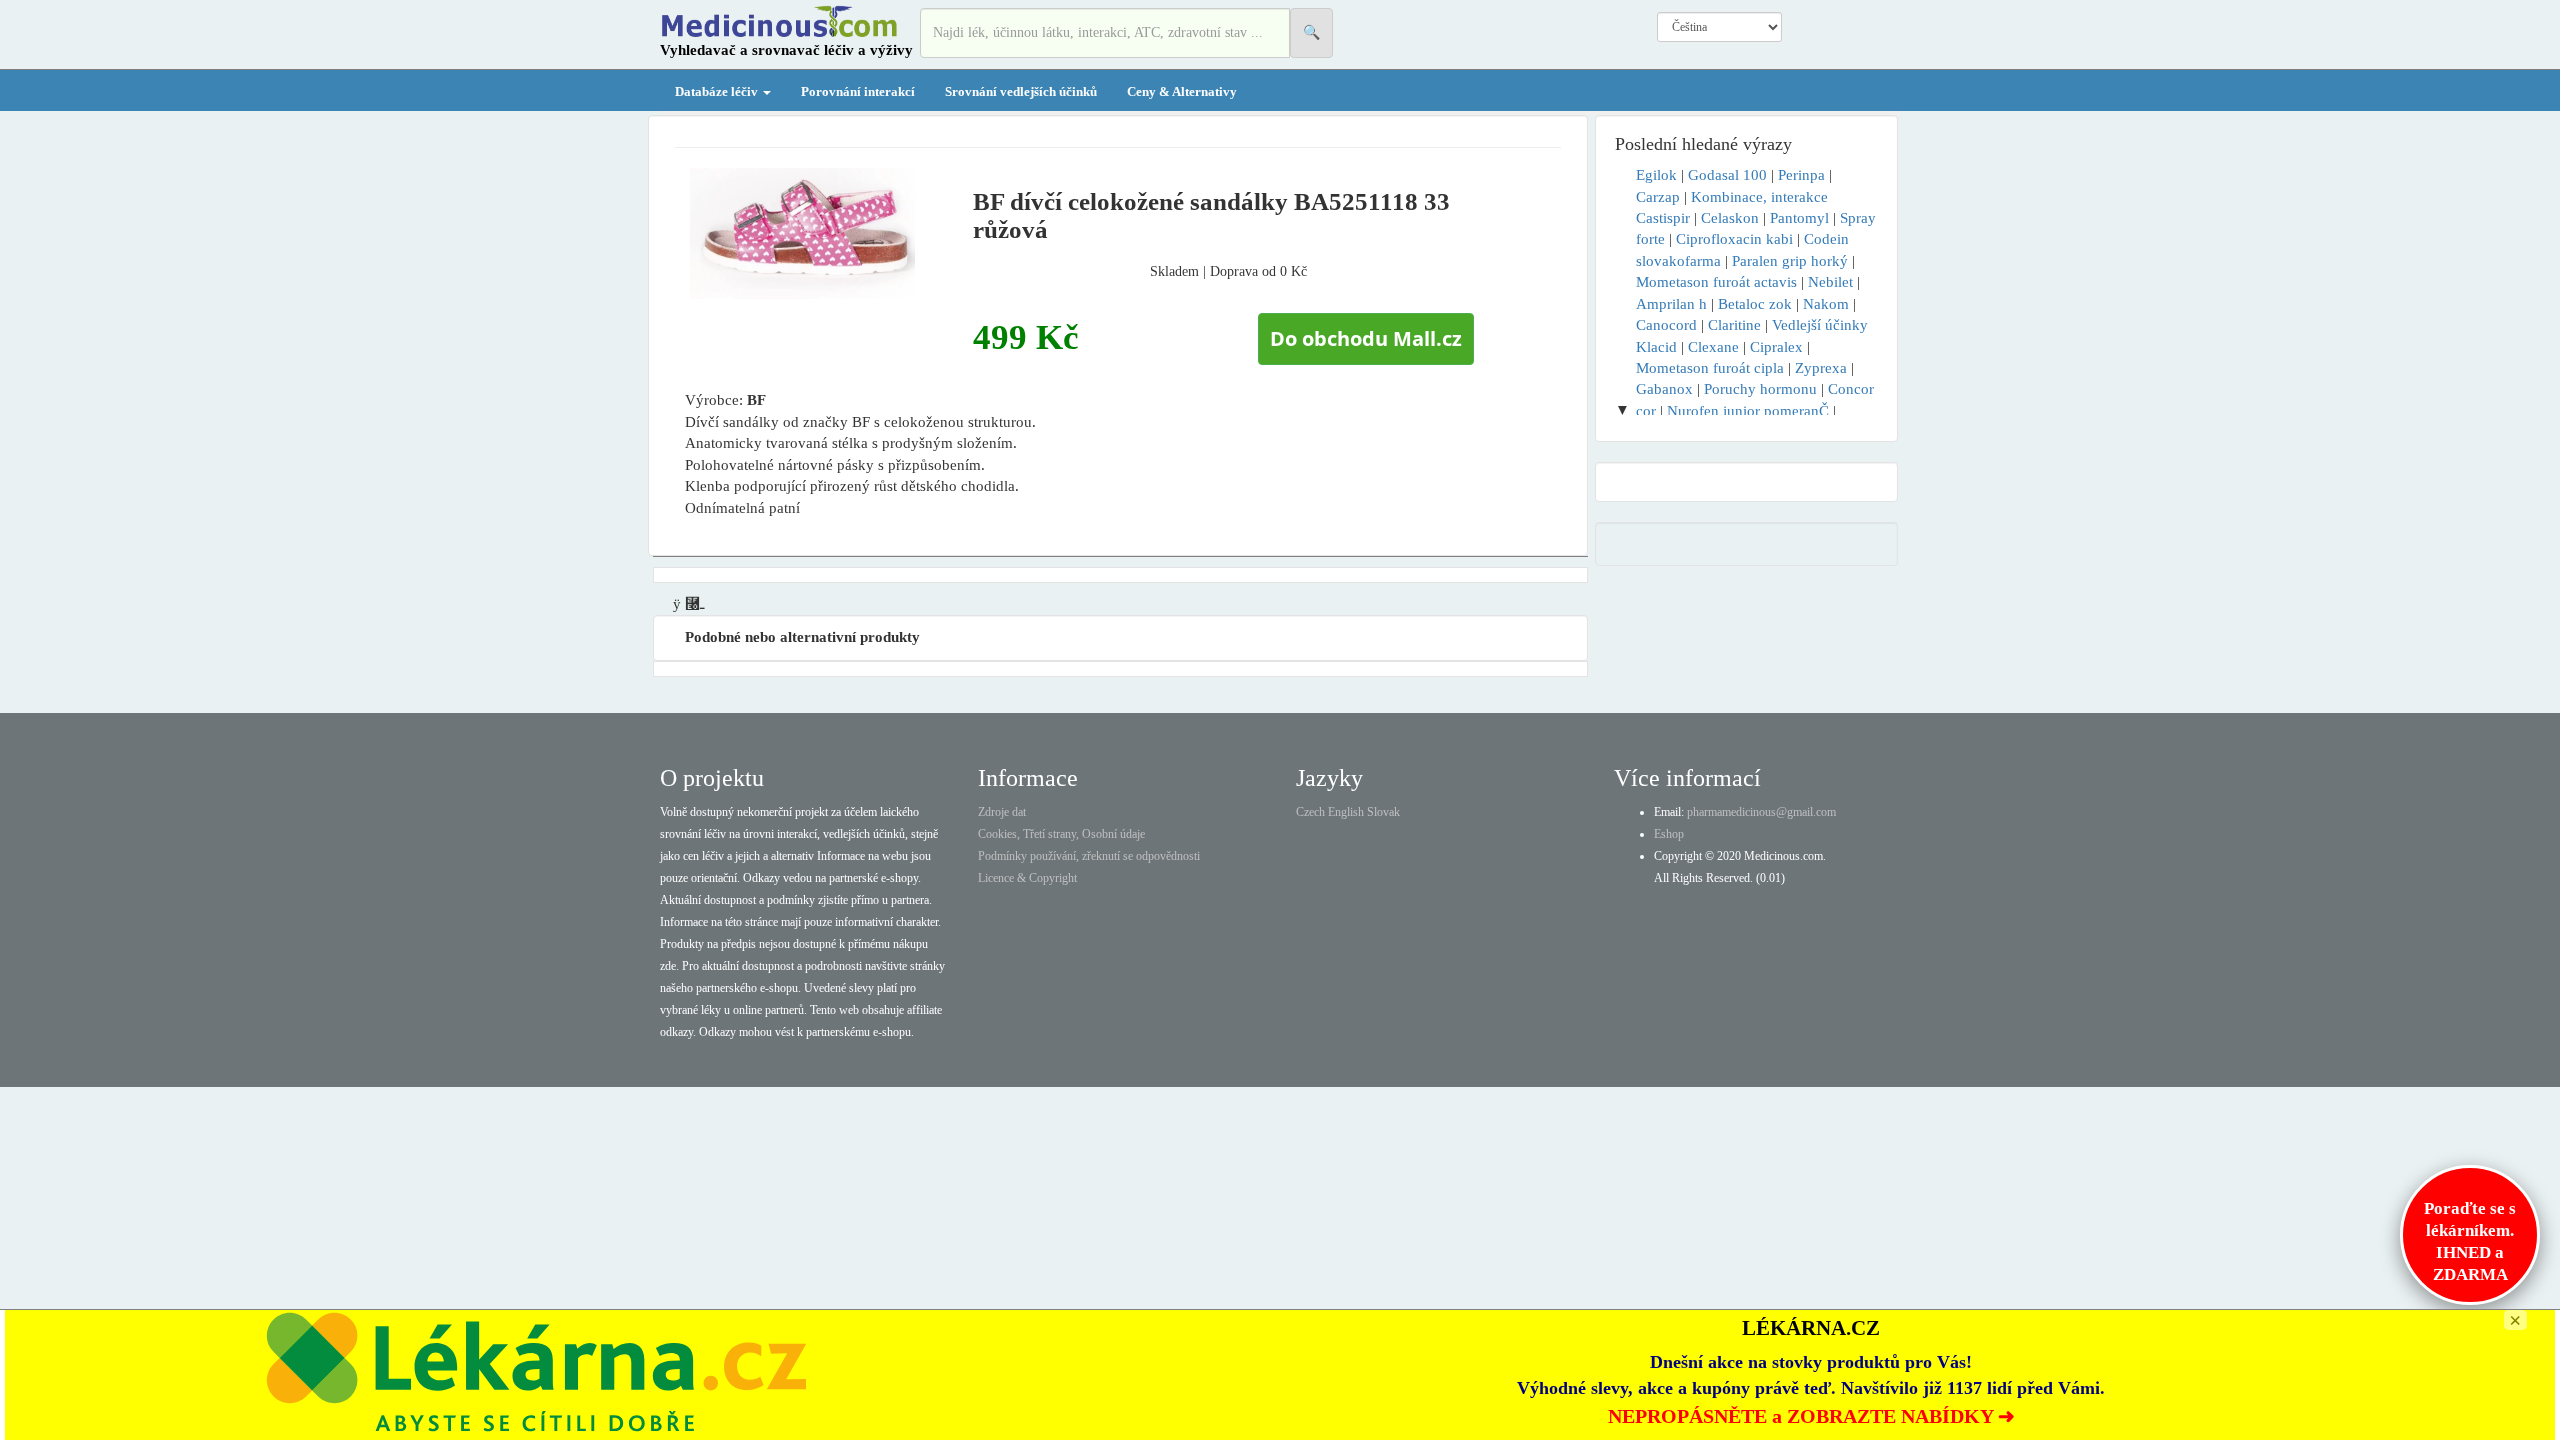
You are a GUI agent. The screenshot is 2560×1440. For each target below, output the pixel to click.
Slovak (1383, 812)
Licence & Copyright (1027, 878)
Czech (1310, 812)
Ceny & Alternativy (1182, 91)
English (1346, 812)
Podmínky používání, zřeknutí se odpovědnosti (1089, 856)
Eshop (1669, 834)
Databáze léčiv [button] (718, 91)
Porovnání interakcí (858, 91)
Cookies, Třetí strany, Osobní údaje (1061, 834)
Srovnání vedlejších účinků (1021, 91)
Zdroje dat (1002, 812)
